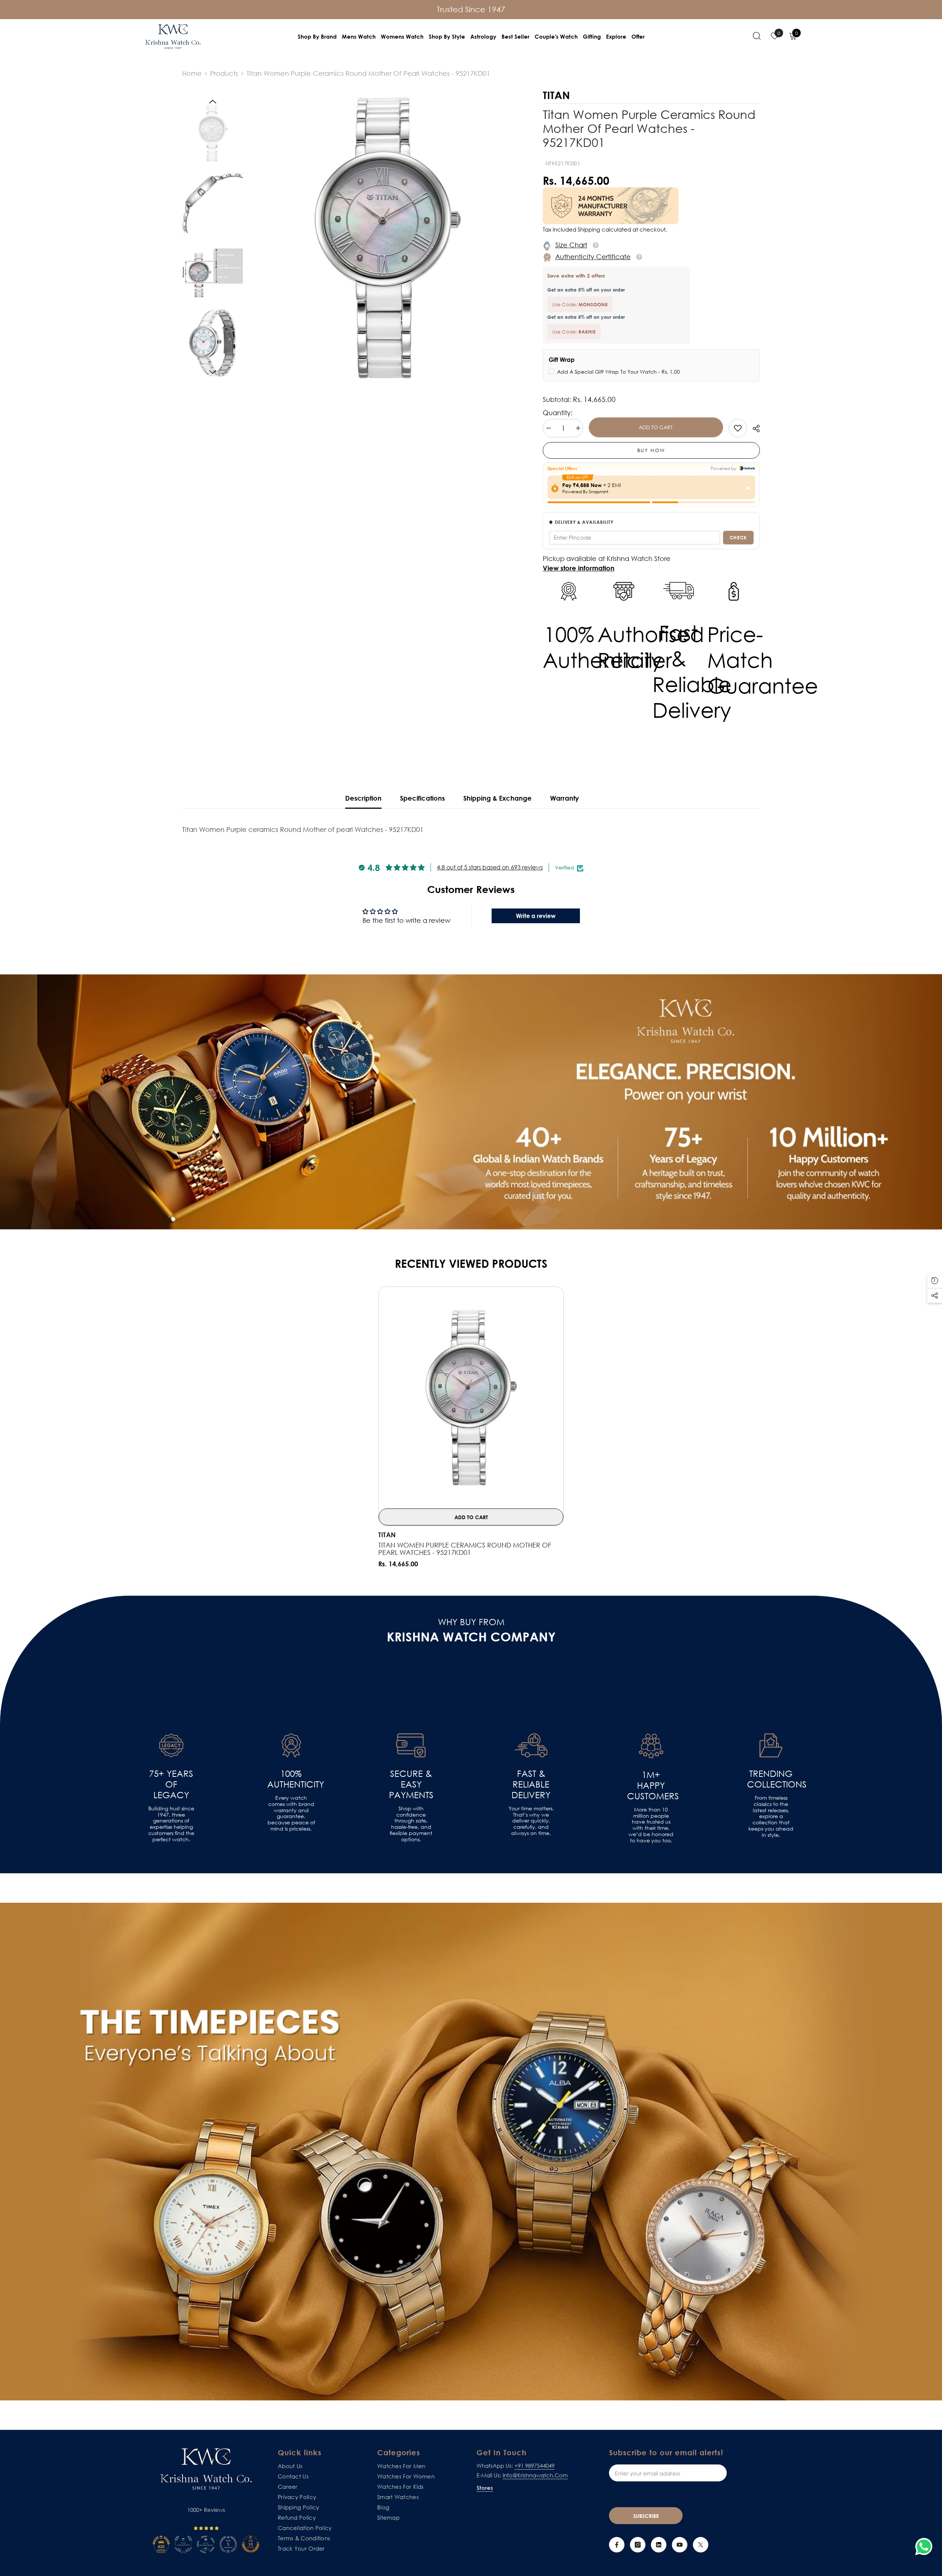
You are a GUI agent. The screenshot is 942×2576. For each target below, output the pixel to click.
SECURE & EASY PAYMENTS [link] (411, 1784)
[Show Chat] (926, 2547)
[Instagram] (638, 2545)
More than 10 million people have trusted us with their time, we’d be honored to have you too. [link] (651, 1825)
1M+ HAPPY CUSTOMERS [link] (651, 1785)
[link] (738, 428)
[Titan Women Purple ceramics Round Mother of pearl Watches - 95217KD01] (471, 1398)
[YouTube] (680, 2545)
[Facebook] (617, 2545)
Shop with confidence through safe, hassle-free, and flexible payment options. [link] (411, 1824)
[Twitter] (701, 2545)
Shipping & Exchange (497, 798)
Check (738, 537)
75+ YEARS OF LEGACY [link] (171, 1784)
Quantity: (558, 413)
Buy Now (651, 450)
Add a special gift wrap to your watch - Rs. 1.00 (619, 372)
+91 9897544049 (534, 2466)
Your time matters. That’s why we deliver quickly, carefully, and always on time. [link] (531, 1821)
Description (363, 798)
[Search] (757, 36)
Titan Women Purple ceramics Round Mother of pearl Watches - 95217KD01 (465, 1549)
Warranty (564, 798)
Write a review (536, 916)
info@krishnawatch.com (535, 2475)
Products (224, 73)
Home (192, 73)
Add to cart (656, 427)
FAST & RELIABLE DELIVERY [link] (531, 1784)
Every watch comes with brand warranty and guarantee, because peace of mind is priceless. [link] (291, 1813)
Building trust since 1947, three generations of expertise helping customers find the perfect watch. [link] (171, 1824)
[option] (387, 238)
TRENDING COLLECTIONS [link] (771, 1779)
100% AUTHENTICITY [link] (291, 1779)
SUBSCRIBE (646, 2516)
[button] (213, 102)
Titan (387, 1535)
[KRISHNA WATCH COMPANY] (471, 2152)
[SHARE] (753, 428)
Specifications (422, 798)
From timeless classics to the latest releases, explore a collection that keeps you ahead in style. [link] (771, 1816)
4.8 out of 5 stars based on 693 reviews (490, 867)
